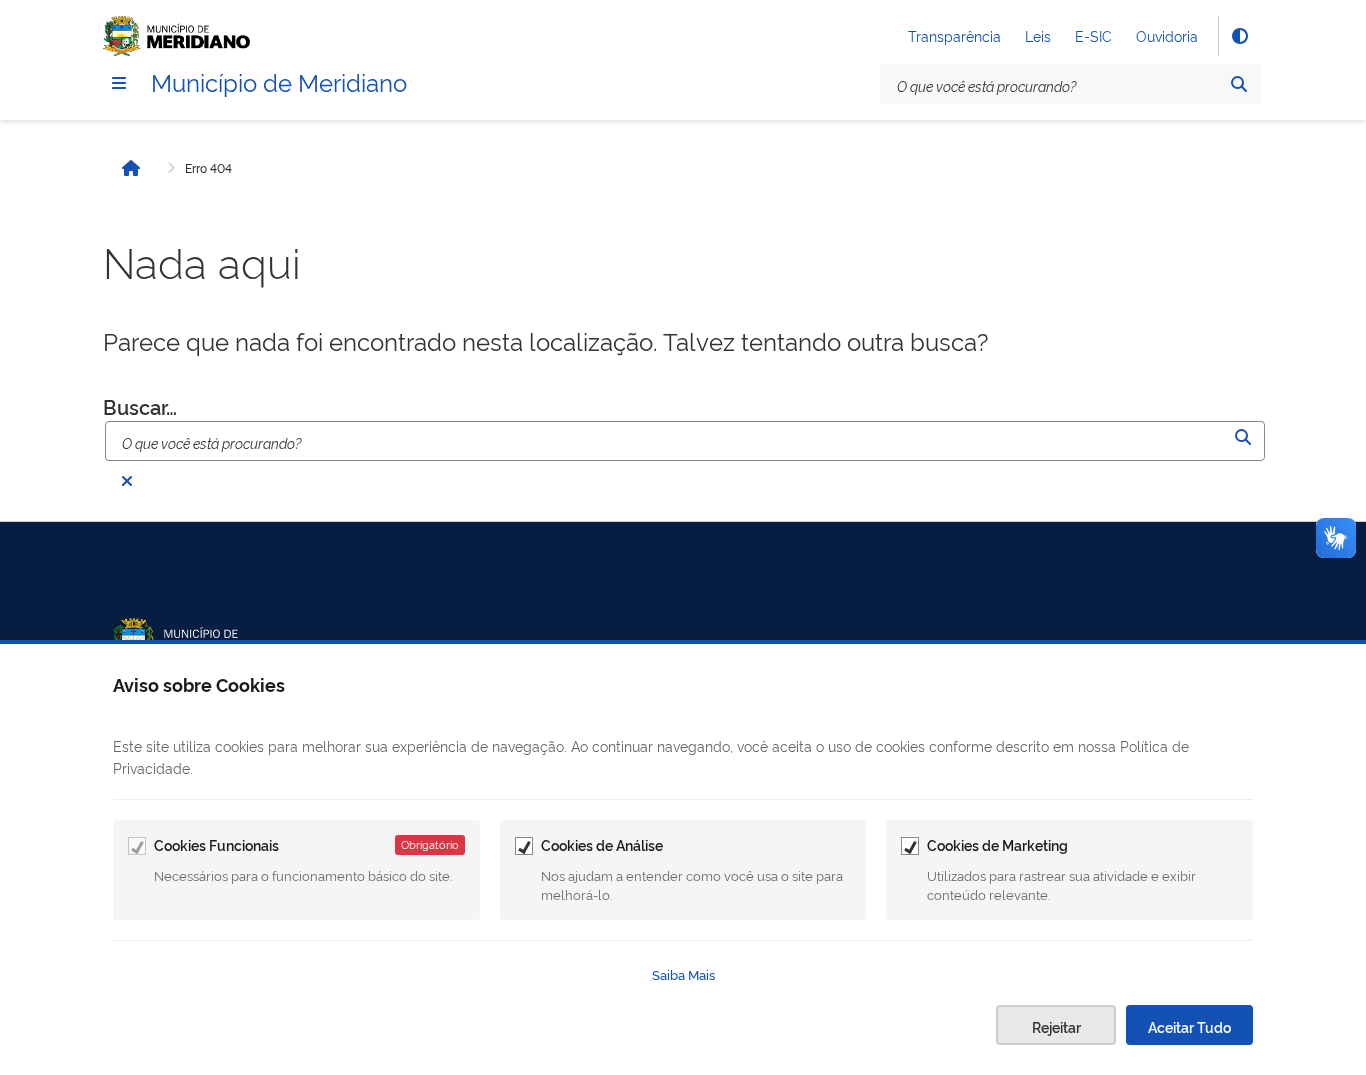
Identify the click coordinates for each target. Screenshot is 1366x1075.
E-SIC (1093, 35)
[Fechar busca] (127, 481)
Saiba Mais (683, 974)
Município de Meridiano (279, 81)
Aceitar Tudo (1189, 1026)
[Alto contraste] (1239, 36)
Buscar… (140, 406)
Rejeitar (1056, 1026)
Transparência (954, 35)
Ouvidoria (1167, 35)
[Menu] (119, 83)
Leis (1038, 35)
